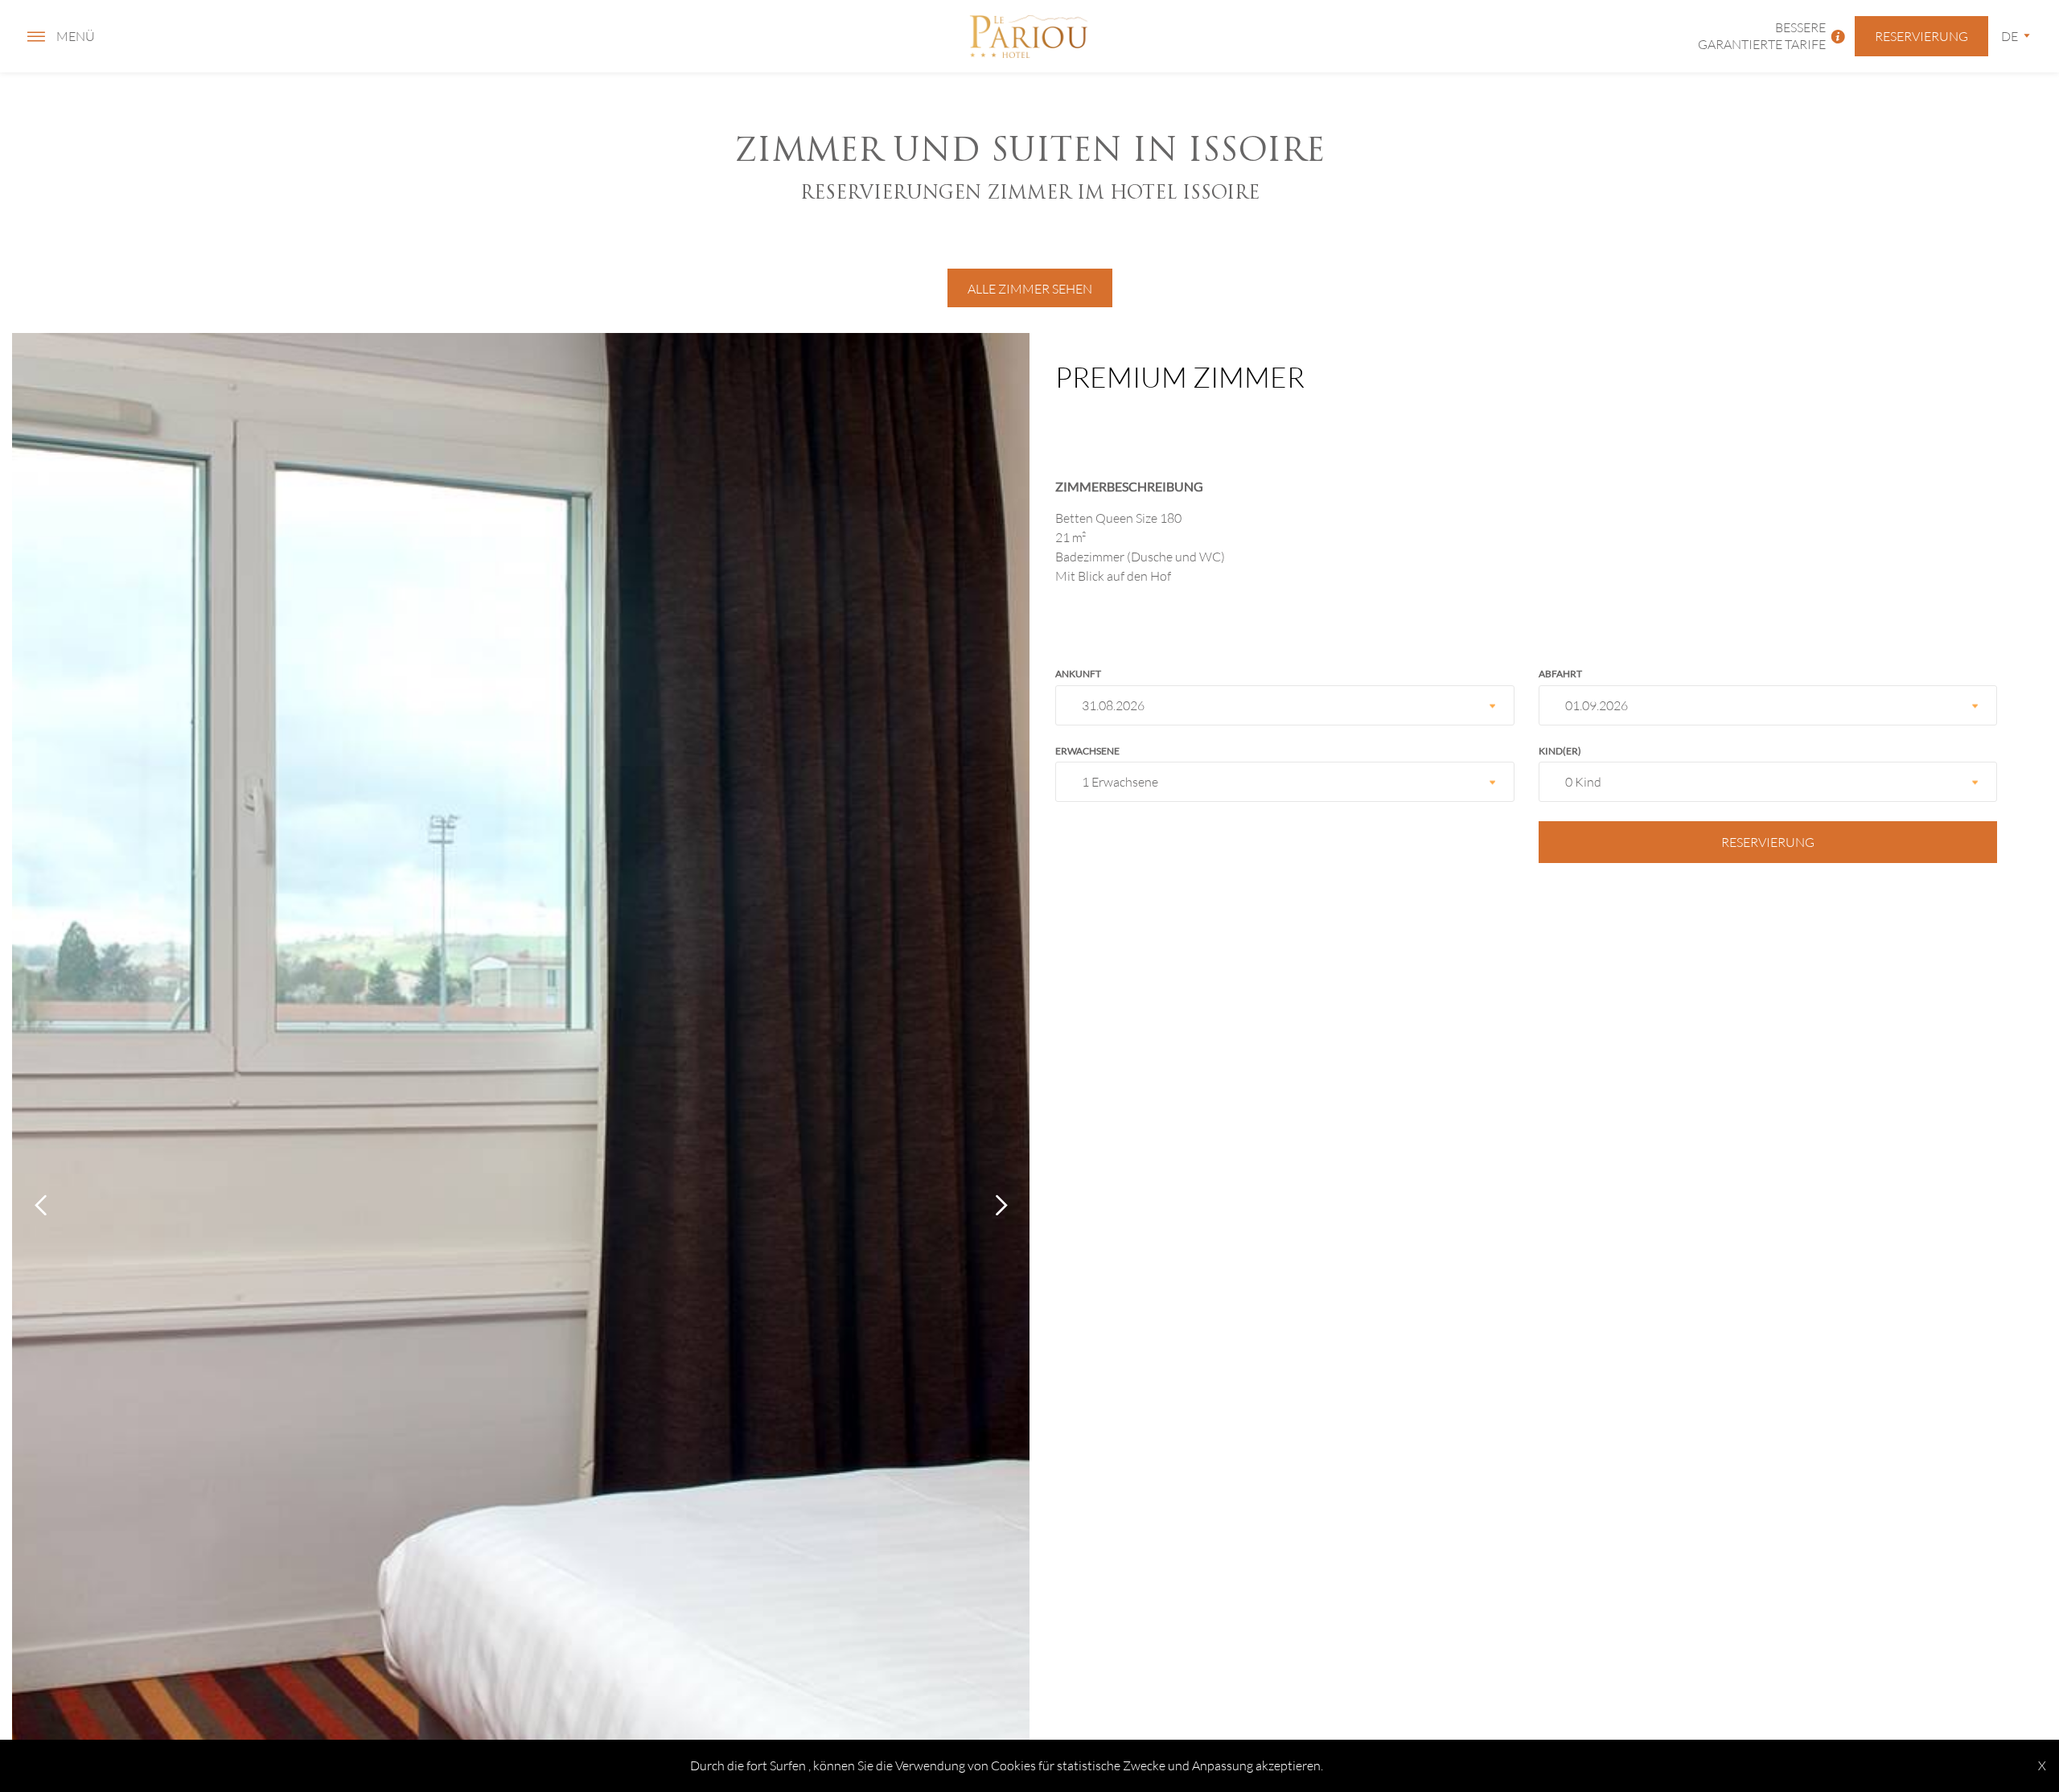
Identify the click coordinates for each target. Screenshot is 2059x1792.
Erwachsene (1087, 751)
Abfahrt (1560, 674)
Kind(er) (1560, 751)
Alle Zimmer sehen (1030, 288)
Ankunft (1078, 674)
